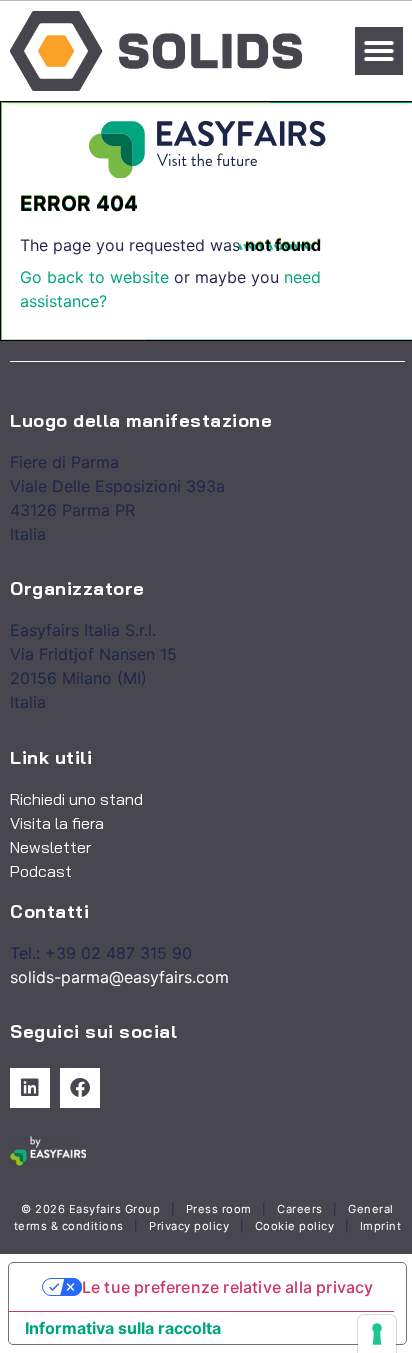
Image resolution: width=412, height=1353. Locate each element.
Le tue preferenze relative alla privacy (228, 1287)
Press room (217, 1209)
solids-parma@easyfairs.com (119, 977)
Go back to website (94, 277)
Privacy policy (189, 1226)
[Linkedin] (30, 1088)
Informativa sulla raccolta (123, 1328)
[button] (379, 51)
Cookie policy (295, 1226)
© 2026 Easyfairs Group (90, 1209)
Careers (300, 1209)
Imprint (381, 1226)
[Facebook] (80, 1088)
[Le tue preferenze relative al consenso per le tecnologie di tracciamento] (377, 1334)
